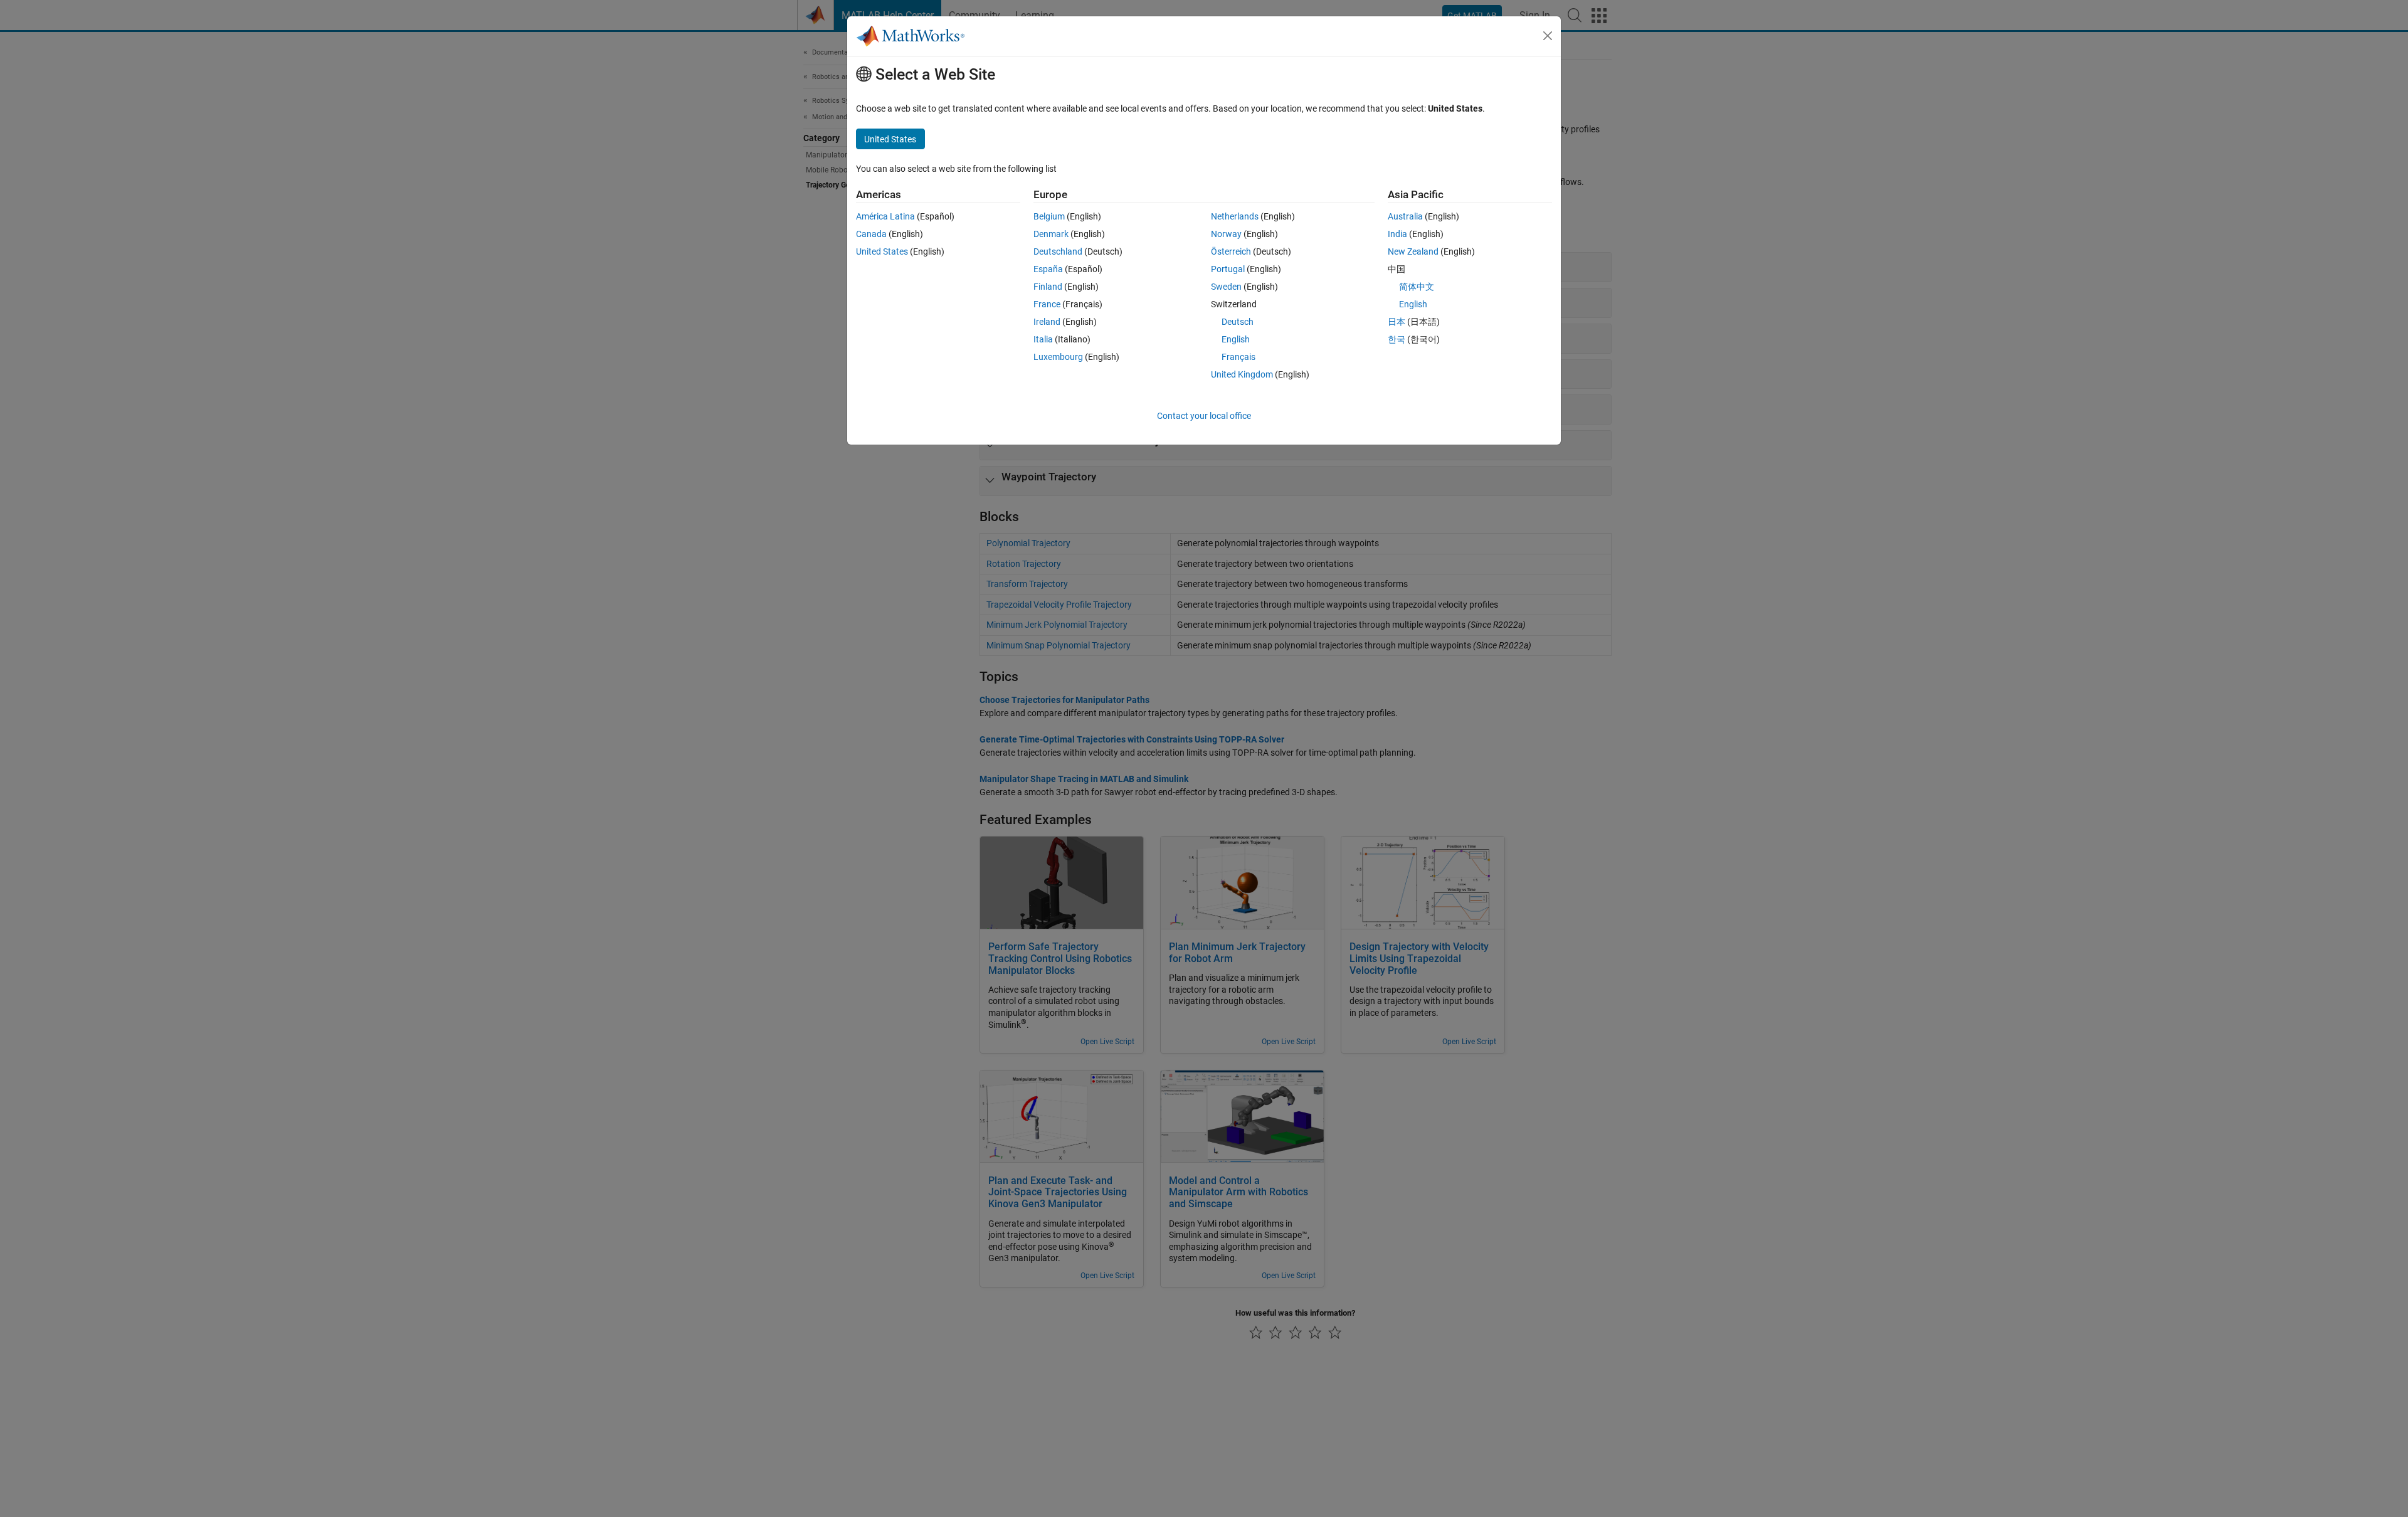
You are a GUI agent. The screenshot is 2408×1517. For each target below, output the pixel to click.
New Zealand (1413, 251)
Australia (1405, 216)
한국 (1397, 339)
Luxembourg (1058, 357)
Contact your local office (1204, 416)
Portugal (1228, 269)
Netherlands (1235, 216)
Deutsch (1238, 322)
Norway (1226, 234)
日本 (1397, 322)
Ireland (1047, 322)
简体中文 (1417, 287)
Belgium (1049, 216)
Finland (1048, 287)
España (1048, 269)
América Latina (885, 216)
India (1397, 234)
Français (1238, 357)
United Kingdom (1242, 374)
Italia (1043, 339)
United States (882, 251)
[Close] (1548, 36)
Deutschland (1058, 251)
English (1236, 339)
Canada (871, 234)
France (1047, 304)
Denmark (1051, 234)
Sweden (1226, 287)
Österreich (1231, 251)
